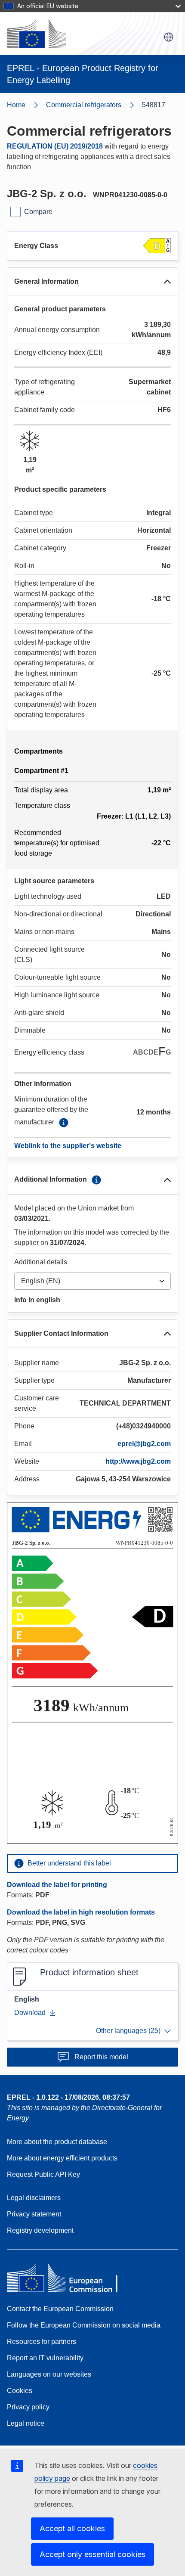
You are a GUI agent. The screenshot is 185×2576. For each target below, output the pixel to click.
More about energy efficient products (62, 2158)
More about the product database (57, 2142)
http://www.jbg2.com (138, 1461)
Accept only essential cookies (92, 2554)
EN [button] (169, 37)
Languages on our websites (49, 2374)
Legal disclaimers (34, 2198)
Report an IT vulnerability (45, 2358)
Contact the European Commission (60, 2309)
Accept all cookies (72, 2528)
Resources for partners (42, 2342)
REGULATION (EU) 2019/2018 (55, 146)
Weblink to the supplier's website (68, 1146)
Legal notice (26, 2423)
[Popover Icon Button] (64, 1123)
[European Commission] (37, 34)
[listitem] (94, 105)
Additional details (41, 1262)
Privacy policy (28, 2407)
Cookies (20, 2391)
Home (16, 105)
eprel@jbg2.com (144, 1444)
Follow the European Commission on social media (84, 2325)
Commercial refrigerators (84, 105)
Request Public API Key (43, 2174)
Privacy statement (34, 2214)
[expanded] (167, 282)
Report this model (101, 2057)
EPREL (68, 2097)
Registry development (40, 2230)
